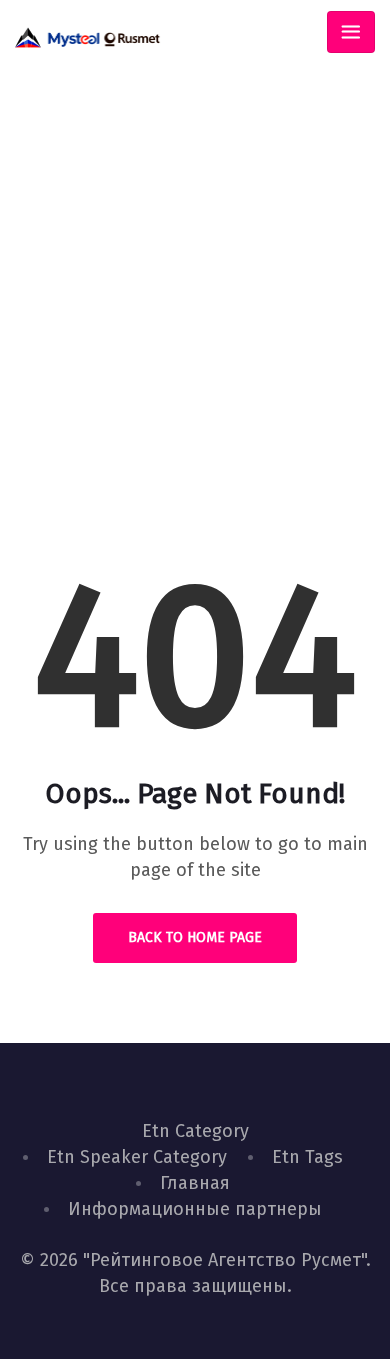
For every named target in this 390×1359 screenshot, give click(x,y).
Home (125, 369)
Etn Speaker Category (137, 1157)
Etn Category (195, 1131)
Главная (195, 1183)
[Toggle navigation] (351, 32)
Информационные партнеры (195, 1209)
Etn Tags (307, 1157)
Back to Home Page (195, 937)
